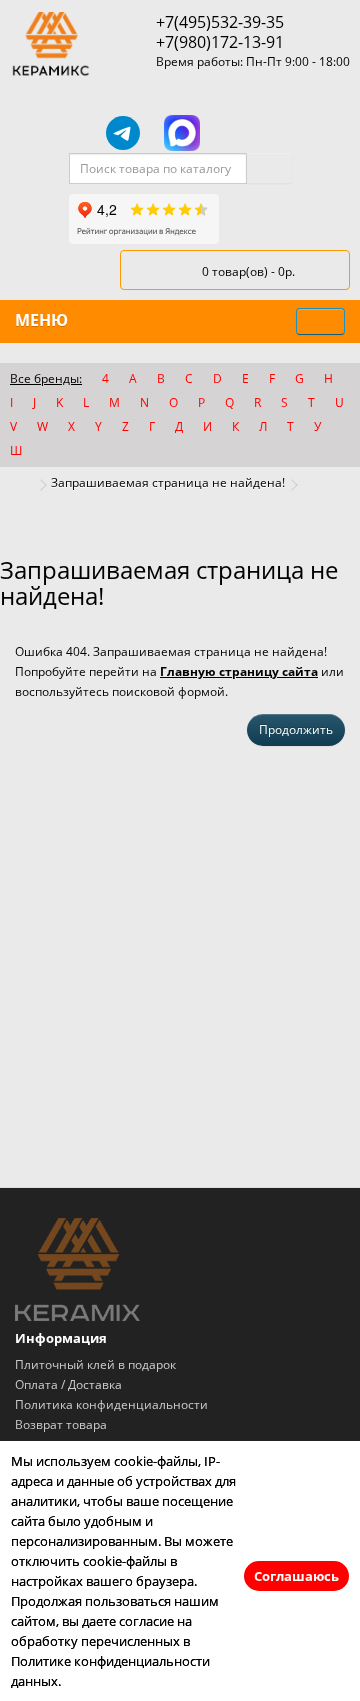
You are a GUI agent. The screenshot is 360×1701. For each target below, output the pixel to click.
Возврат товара (61, 1424)
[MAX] (182, 133)
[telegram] (123, 133)
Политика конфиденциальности (111, 1404)
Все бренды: (46, 378)
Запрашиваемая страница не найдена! (168, 482)
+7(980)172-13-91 (220, 42)
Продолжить (296, 729)
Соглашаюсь (296, 1576)
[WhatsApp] (239, 133)
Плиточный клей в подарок (95, 1364)
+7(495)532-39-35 (220, 22)
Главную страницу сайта (239, 671)
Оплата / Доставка (68, 1384)
